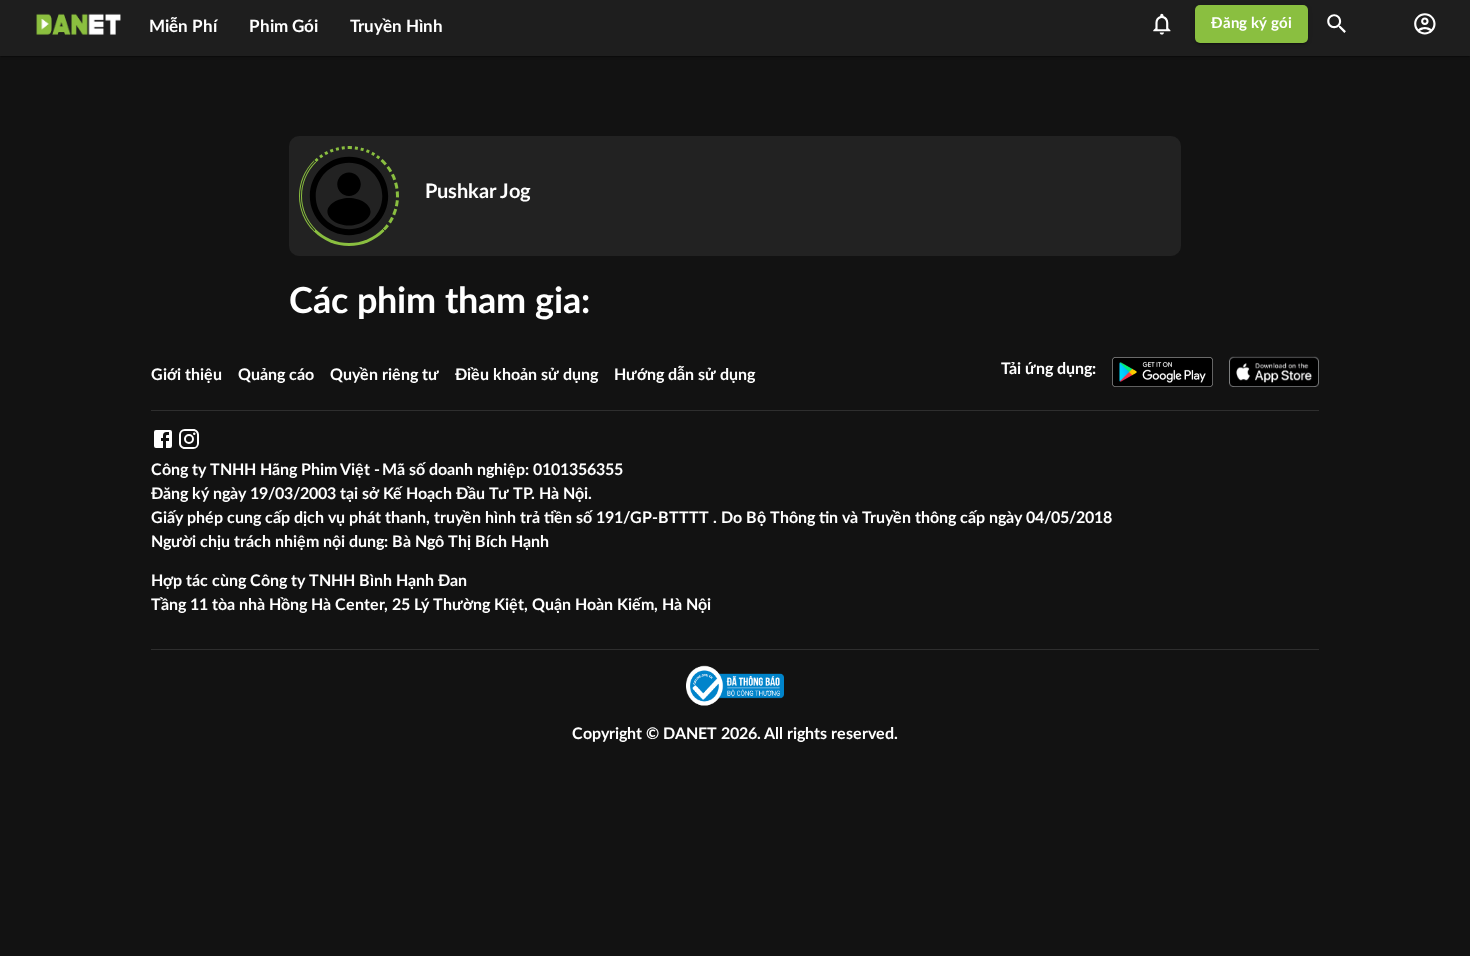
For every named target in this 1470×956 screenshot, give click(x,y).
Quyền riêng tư (384, 375)
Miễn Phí (183, 26)
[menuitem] (183, 24)
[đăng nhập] (1425, 24)
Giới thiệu (186, 375)
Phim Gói (283, 26)
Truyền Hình (396, 26)
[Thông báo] (1168, 24)
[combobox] (1343, 23)
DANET (692, 734)
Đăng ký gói (1251, 23)
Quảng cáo (276, 375)
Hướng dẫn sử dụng (684, 375)
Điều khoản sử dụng (526, 375)
